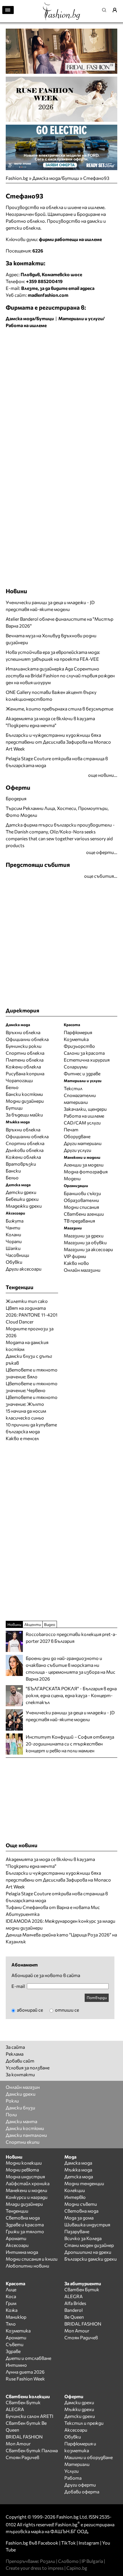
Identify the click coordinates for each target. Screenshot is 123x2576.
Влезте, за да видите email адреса (58, 288)
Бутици (14, 1108)
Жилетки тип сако (27, 1301)
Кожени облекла (23, 1067)
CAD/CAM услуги (82, 1123)
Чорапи (14, 1241)
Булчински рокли (24, 1046)
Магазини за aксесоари (88, 1249)
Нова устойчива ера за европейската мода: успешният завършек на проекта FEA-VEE (53, 655)
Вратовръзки (21, 1164)
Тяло (11, 2324)
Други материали (83, 1143)
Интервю (75, 2197)
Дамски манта (21, 2121)
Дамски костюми (25, 2128)
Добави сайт (20, 2061)
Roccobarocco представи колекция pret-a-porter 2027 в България (71, 1638)
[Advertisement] (61, 396)
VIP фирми (75, 1256)
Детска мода (79, 2176)
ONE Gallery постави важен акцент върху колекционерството (51, 695)
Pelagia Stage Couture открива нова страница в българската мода (57, 762)
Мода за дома (79, 2218)
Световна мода (23, 2218)
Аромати (16, 2238)
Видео (50, 1624)
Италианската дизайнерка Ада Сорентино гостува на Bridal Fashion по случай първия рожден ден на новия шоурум (60, 675)
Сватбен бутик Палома (32, 2450)
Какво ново (76, 1263)
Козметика (76, 1039)
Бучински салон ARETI (29, 2416)
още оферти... (102, 852)
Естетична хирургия (87, 1060)
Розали (48, 2561)
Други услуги (78, 1150)
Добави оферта (82, 2492)
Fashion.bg (17, 178)
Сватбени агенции (84, 1214)
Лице (11, 2289)
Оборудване (77, 1136)
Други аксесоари (24, 1269)
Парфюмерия (78, 1032)
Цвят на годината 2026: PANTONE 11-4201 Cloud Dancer (32, 1315)
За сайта (15, 2047)
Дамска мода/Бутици (56, 178)
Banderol (74, 2310)
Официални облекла (27, 1039)
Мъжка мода (78, 2170)
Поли (11, 2114)
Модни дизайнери (25, 1101)
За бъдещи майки (24, 1115)
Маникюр (16, 2317)
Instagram (89, 2543)
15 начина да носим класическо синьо (26, 1414)
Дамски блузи (20, 2108)
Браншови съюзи (82, 1193)
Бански (13, 1171)
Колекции (75, 2190)
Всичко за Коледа (83, 2238)
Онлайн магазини (82, 1270)
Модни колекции (24, 2163)
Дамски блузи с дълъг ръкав (29, 1359)
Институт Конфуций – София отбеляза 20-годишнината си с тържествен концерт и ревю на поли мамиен (70, 1744)
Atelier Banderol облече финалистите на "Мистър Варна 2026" (59, 622)
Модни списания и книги (32, 2259)
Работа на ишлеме (84, 1116)
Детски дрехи (21, 1192)
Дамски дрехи (21, 2094)
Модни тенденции (84, 2183)
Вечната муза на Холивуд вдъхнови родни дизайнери (51, 639)
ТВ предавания (79, 1221)
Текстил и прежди (84, 2423)
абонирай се (29, 2010)
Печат (71, 1129)
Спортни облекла (25, 1053)
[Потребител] (117, 10)
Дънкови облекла (25, 1150)
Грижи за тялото (25, 2231)
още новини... (103, 775)
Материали (77, 2464)
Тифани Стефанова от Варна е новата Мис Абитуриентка (53, 1911)
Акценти (33, 1624)
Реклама (15, 2054)
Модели (72, 1178)
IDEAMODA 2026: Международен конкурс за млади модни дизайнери (60, 1924)
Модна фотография (86, 1171)
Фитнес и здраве (82, 1073)
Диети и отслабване (28, 2358)
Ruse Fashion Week (25, 2379)
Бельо (12, 1087)
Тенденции (17, 2211)
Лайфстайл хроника (28, 2183)
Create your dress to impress (35, 2568)
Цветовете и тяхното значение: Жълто (32, 1401)
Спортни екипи (23, 2142)
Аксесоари (17, 2245)
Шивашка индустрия (87, 2224)
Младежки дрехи (24, 1206)
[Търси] (106, 10)
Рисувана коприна (25, 1073)
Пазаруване (77, 2231)
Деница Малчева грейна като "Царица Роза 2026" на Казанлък (61, 1938)
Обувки (14, 1262)
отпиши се (67, 2010)
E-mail (18, 1986)
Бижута (15, 1221)
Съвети (15, 2344)
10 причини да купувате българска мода (31, 1428)
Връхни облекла (23, 1032)
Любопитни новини (27, 2266)
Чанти (13, 1228)
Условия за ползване (28, 2068)
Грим (11, 2303)
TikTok (69, 2543)
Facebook (48, 2543)
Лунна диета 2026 (25, 2372)
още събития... (101, 876)
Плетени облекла (25, 1060)
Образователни (81, 1200)
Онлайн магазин (23, 2087)
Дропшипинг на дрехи (88, 2252)
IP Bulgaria (92, 2561)
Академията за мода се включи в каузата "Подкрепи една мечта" (50, 722)
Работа (73, 2478)
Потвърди (97, 1997)
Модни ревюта (22, 2170)
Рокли (12, 2101)
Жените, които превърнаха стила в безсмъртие (59, 709)
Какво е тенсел (22, 1438)
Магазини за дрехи (84, 1236)
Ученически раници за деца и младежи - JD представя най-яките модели (50, 606)
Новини (16, 591)
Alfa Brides (75, 2303)
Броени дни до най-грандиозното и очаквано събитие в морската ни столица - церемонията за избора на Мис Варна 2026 (71, 1668)
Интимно (16, 2365)
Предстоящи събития (38, 864)
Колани (13, 1234)
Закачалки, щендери (85, 1109)
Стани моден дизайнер (89, 2245)
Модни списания (81, 1207)
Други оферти (80, 2485)
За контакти (20, 2074)
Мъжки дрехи (79, 2409)
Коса (11, 2296)
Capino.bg (77, 2568)
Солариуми (76, 1067)
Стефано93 (96, 178)
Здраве (13, 2351)
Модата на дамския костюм (27, 1346)
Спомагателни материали (80, 1099)
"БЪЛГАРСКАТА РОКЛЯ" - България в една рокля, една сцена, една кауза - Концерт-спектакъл (71, 1695)
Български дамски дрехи (91, 2259)
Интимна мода (22, 2252)
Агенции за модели (84, 1165)
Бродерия (16, 798)
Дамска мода (78, 2163)
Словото (68, 2561)
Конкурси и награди (27, 2197)
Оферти (18, 787)
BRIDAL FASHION (83, 2324)
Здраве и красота (25, 2224)
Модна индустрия (25, 2176)
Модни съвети (81, 2204)
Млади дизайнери (24, 2204)
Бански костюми (24, 1094)
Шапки (13, 1248)
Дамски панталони (26, 2135)
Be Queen (74, 2317)
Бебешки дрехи (22, 1199)
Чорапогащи (19, 1080)
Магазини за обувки (85, 1242)
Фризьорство (79, 1046)
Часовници (17, 1255)
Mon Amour (77, 2331)
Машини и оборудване (89, 2457)
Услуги (72, 2471)
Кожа (12, 2310)
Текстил (73, 1088)
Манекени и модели (26, 2190)
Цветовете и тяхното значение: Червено (32, 1387)
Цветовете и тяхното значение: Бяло (32, 1373)
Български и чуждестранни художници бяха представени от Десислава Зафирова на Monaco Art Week (58, 742)
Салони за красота (84, 1053)
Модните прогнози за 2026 (30, 1332)
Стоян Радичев (81, 2337)
